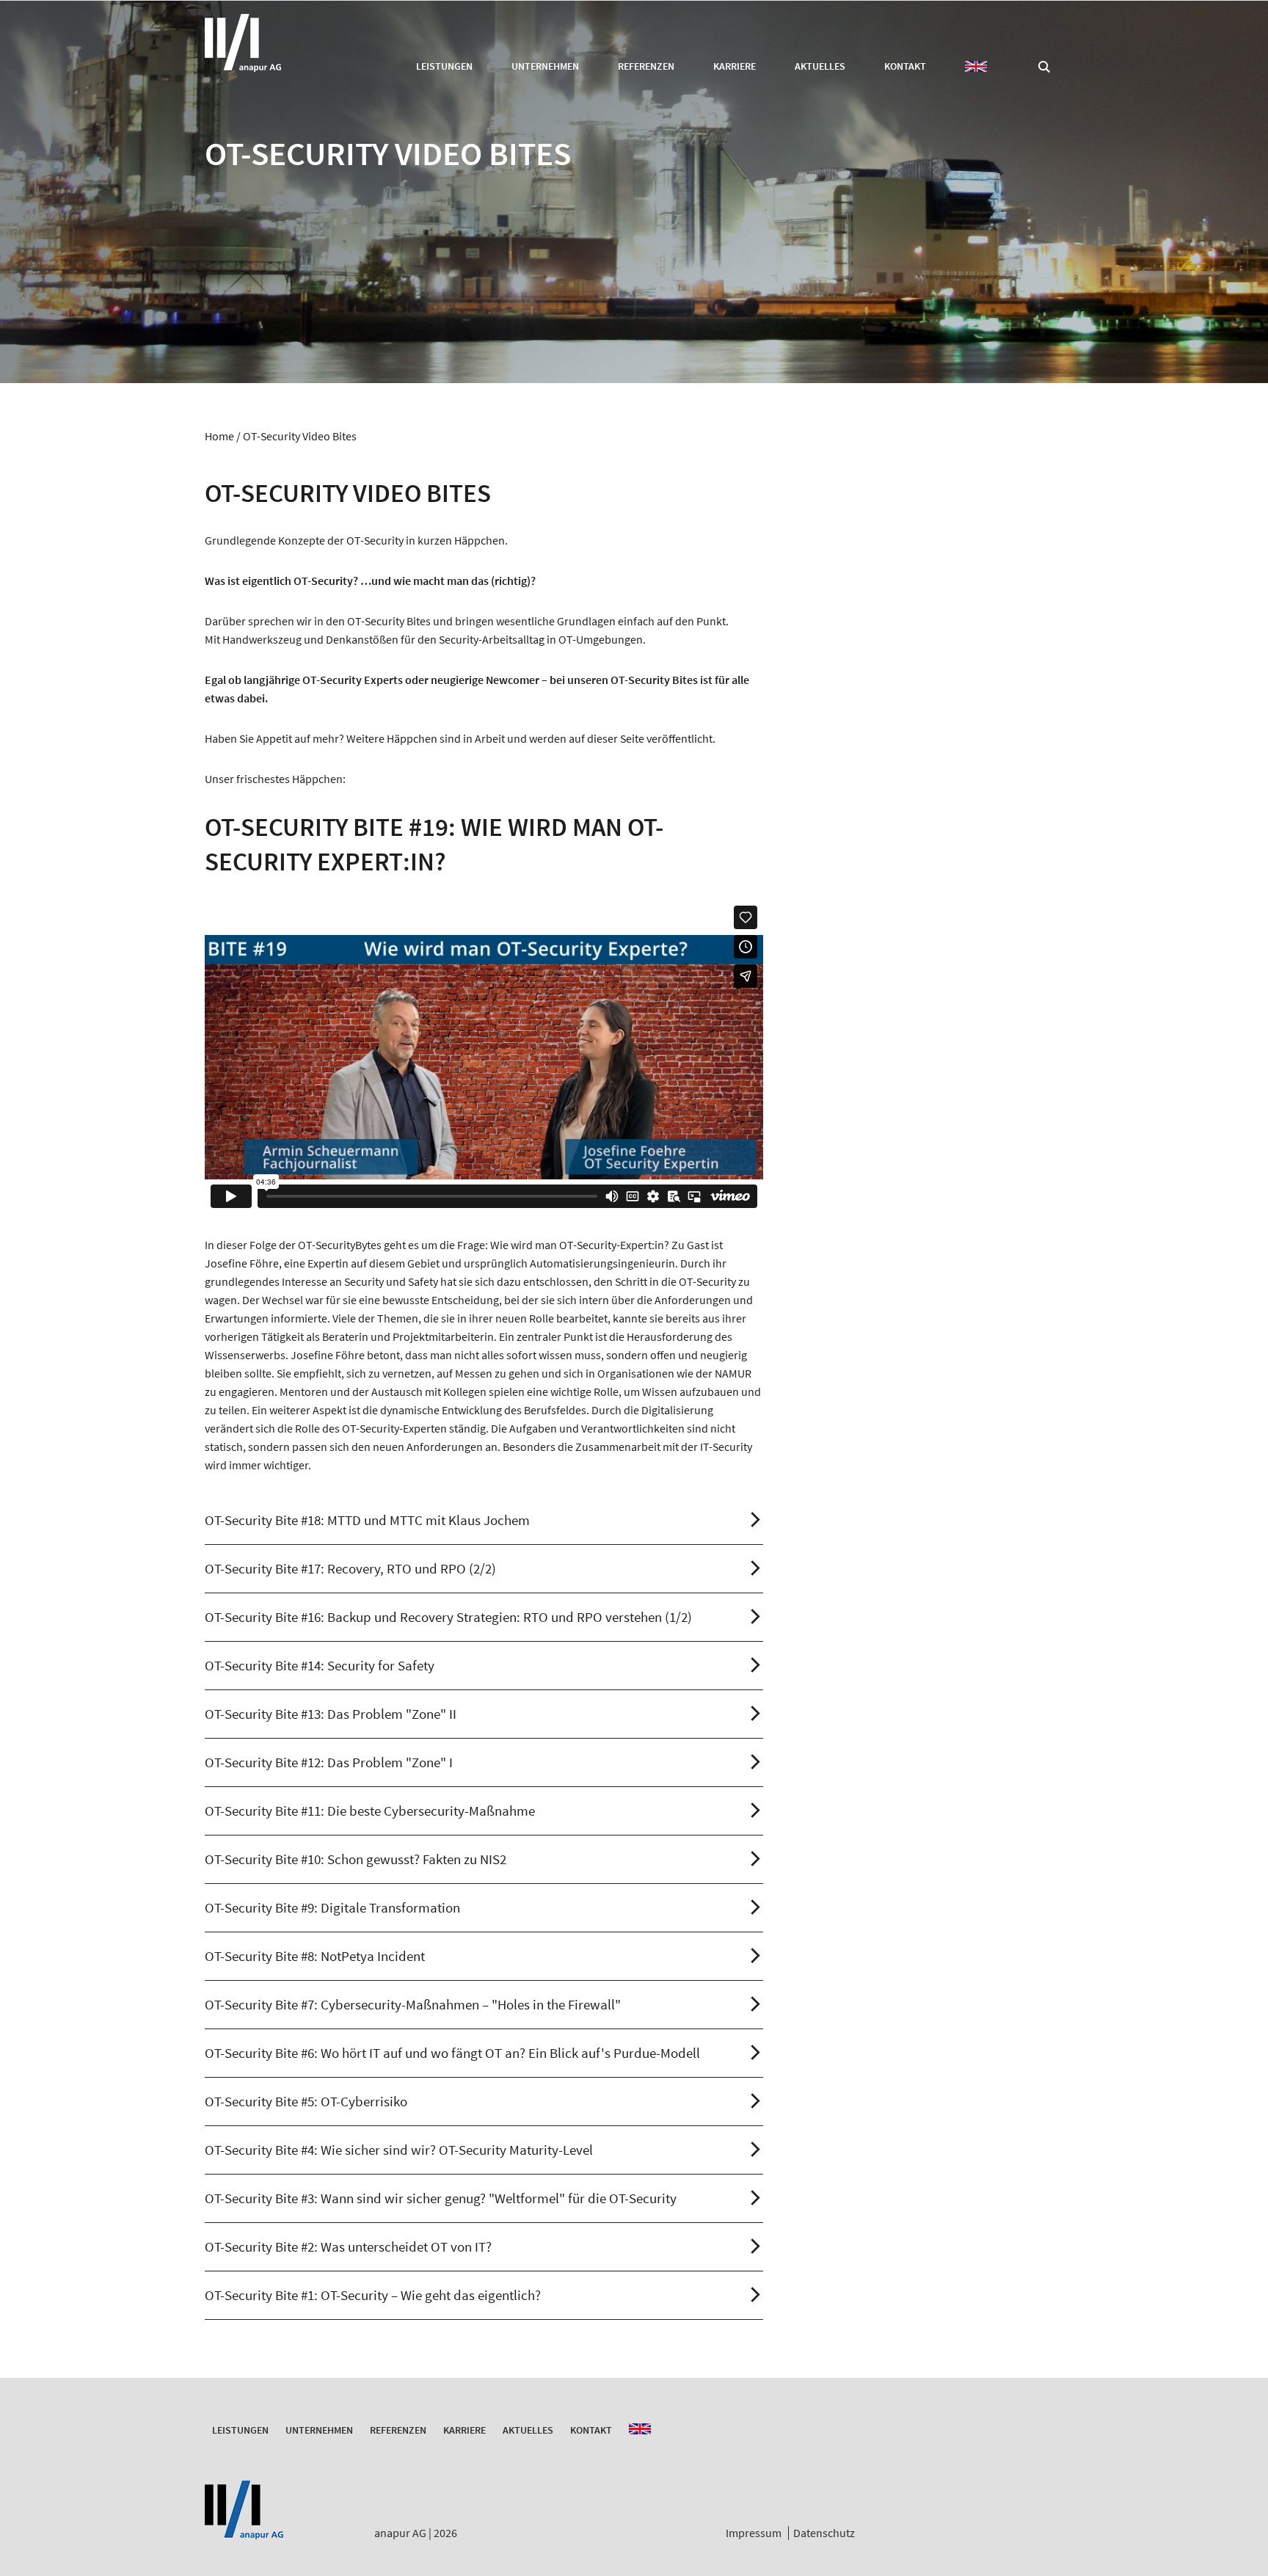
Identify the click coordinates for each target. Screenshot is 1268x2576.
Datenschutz (824, 2533)
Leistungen (444, 66)
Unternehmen (545, 66)
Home (219, 436)
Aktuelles (820, 66)
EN (976, 66)
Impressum (754, 2533)
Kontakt (905, 66)
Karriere (735, 66)
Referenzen (646, 66)
